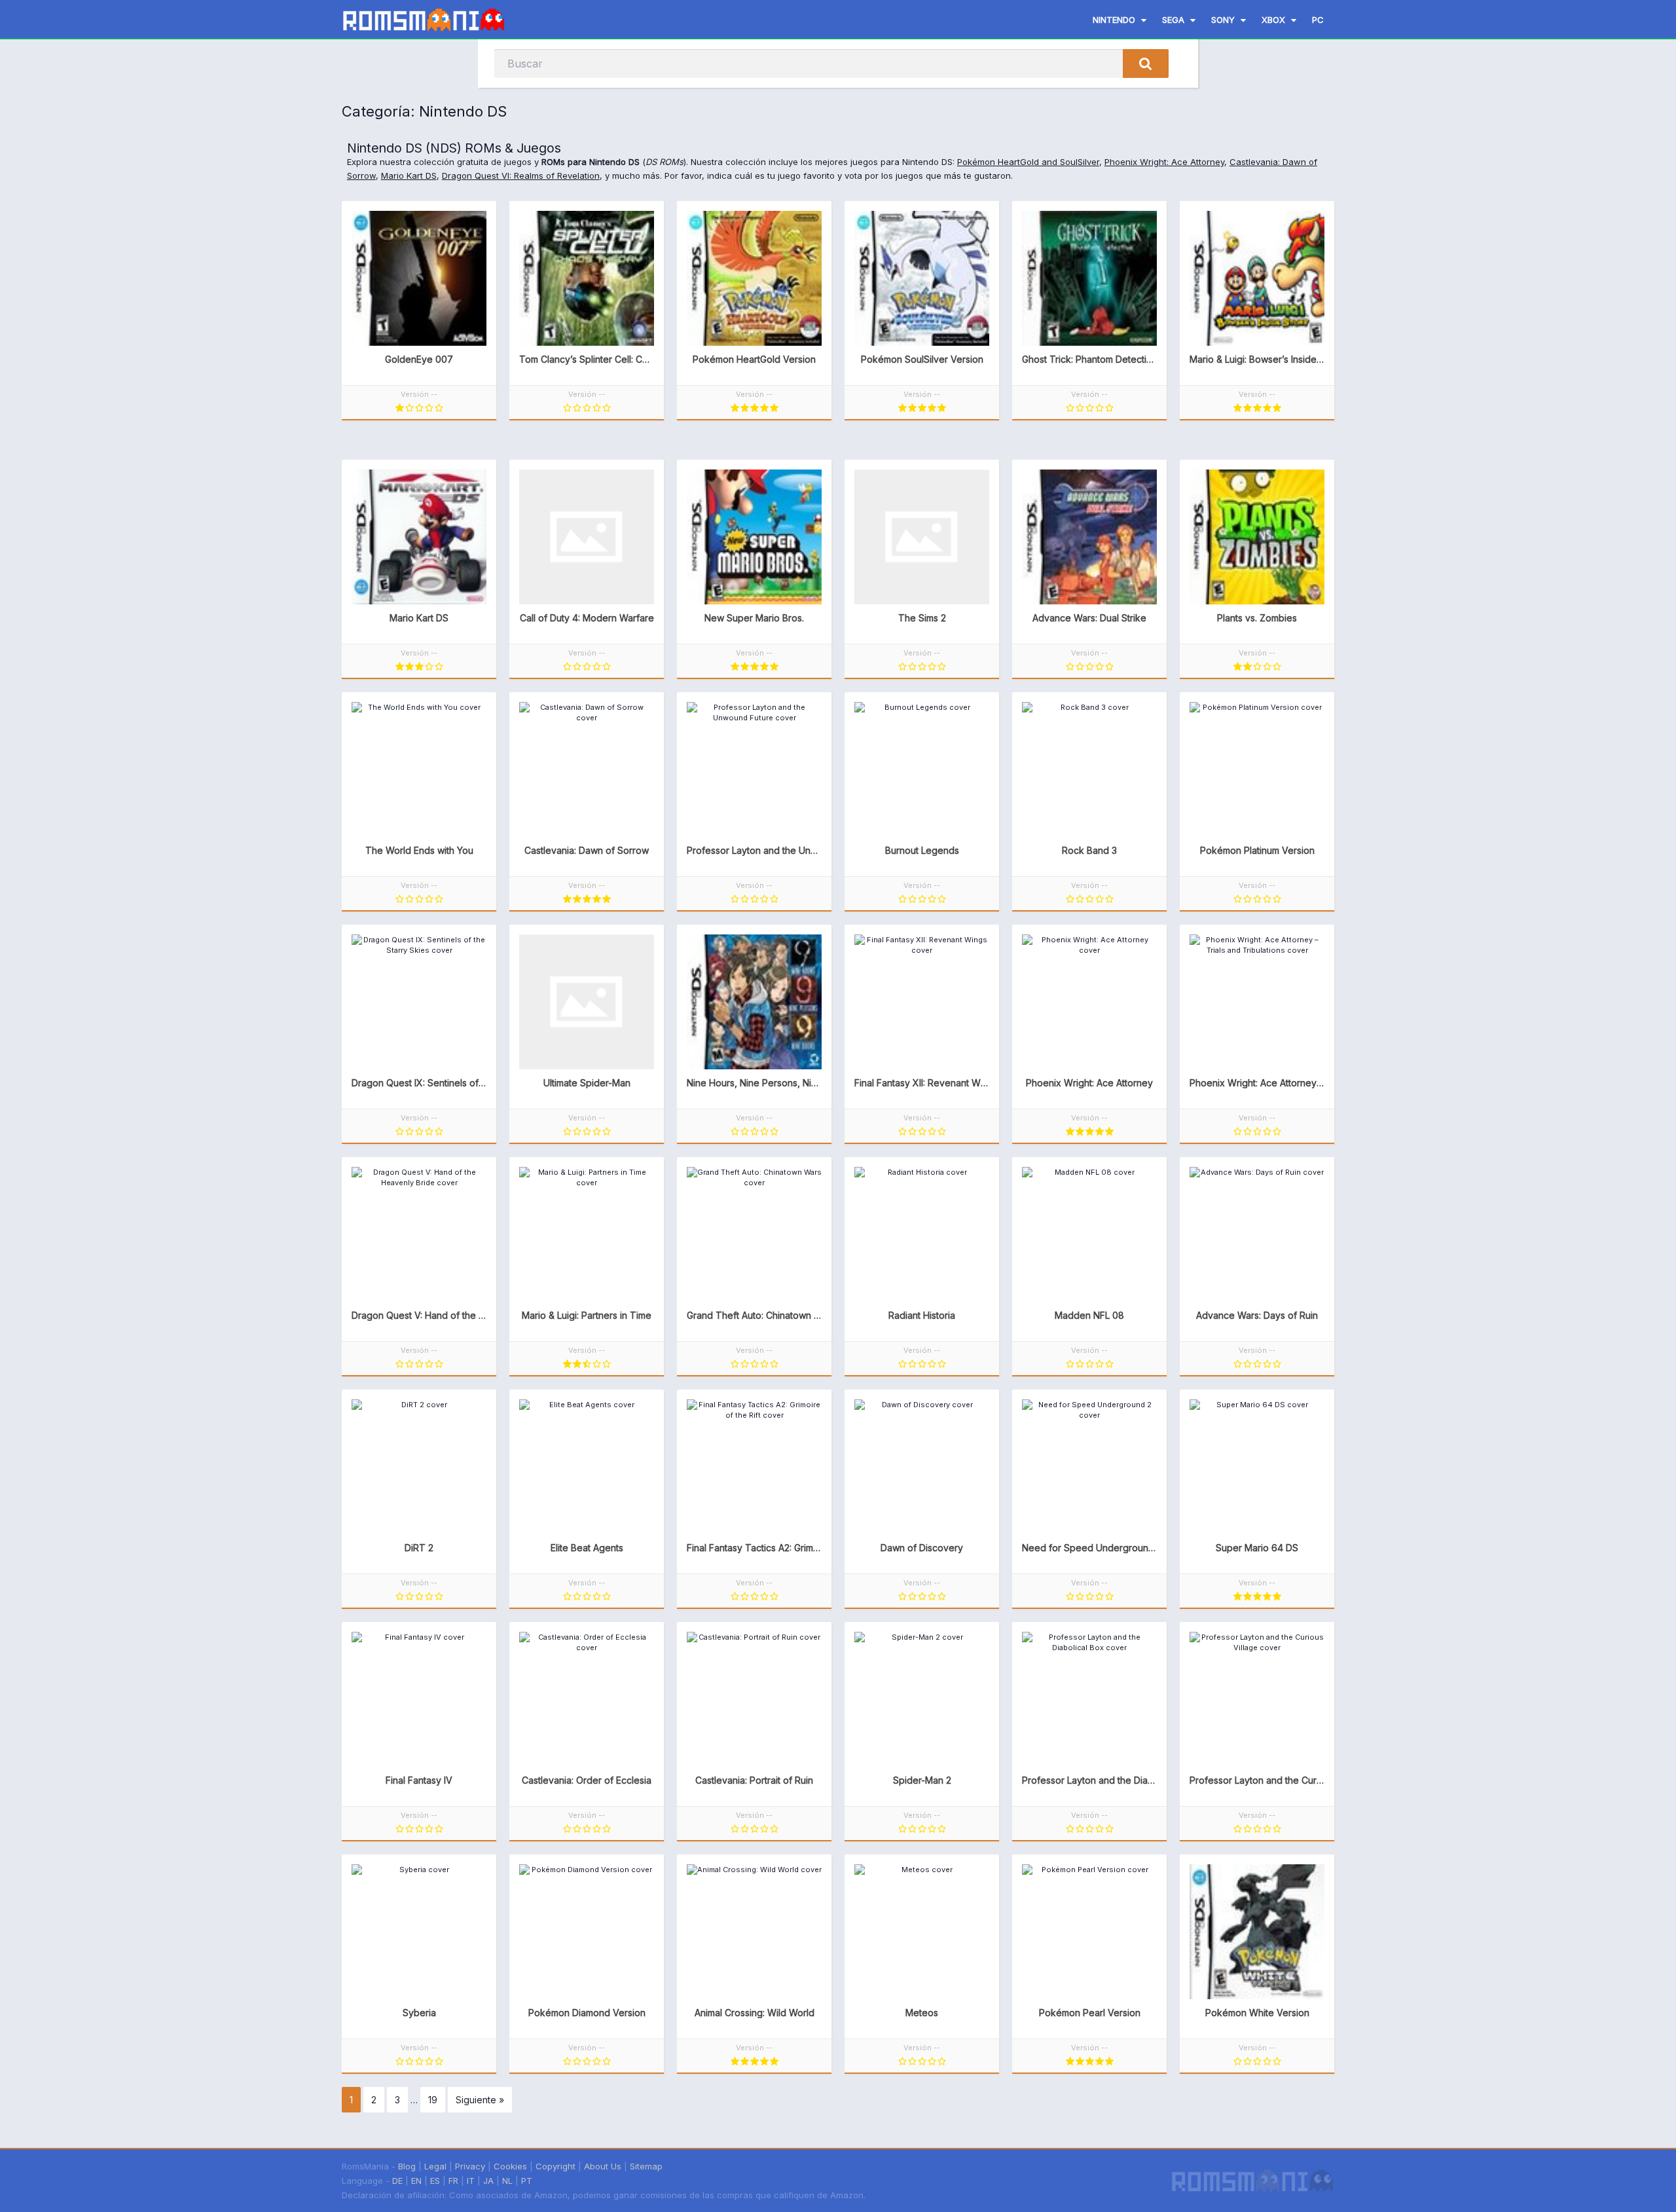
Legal (435, 2166)
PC (1318, 20)
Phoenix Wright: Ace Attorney (1164, 162)
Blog (407, 2166)
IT (471, 2181)
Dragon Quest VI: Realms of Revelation (521, 175)
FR (453, 2181)
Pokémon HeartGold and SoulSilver (1028, 162)
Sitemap (646, 2166)
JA (488, 2181)
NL (507, 2181)
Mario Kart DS (409, 175)
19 (433, 2100)
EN (416, 2181)
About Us (603, 2166)
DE (397, 2181)
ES (435, 2181)
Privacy (470, 2166)
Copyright (556, 2166)
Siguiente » (480, 2100)
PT (527, 2181)
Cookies (510, 2166)
